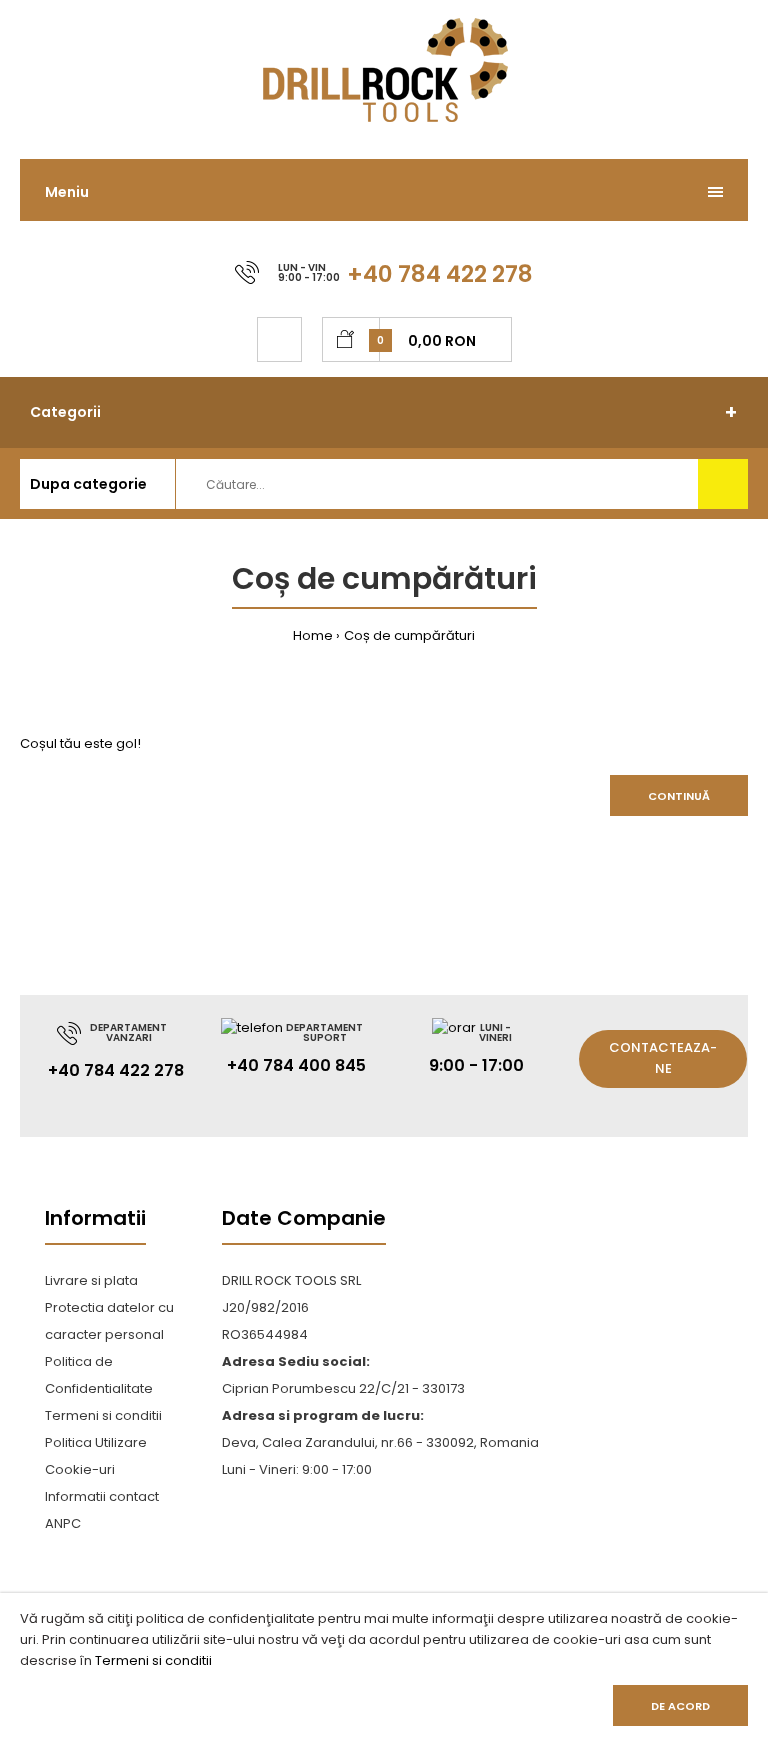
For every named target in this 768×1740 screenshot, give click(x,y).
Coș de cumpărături (409, 635)
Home (313, 635)
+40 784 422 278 (440, 274)
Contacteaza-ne (663, 1058)
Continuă (679, 796)
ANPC (63, 1523)
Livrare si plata (91, 1280)
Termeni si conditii (153, 1660)
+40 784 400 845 (296, 1065)
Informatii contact (102, 1496)
